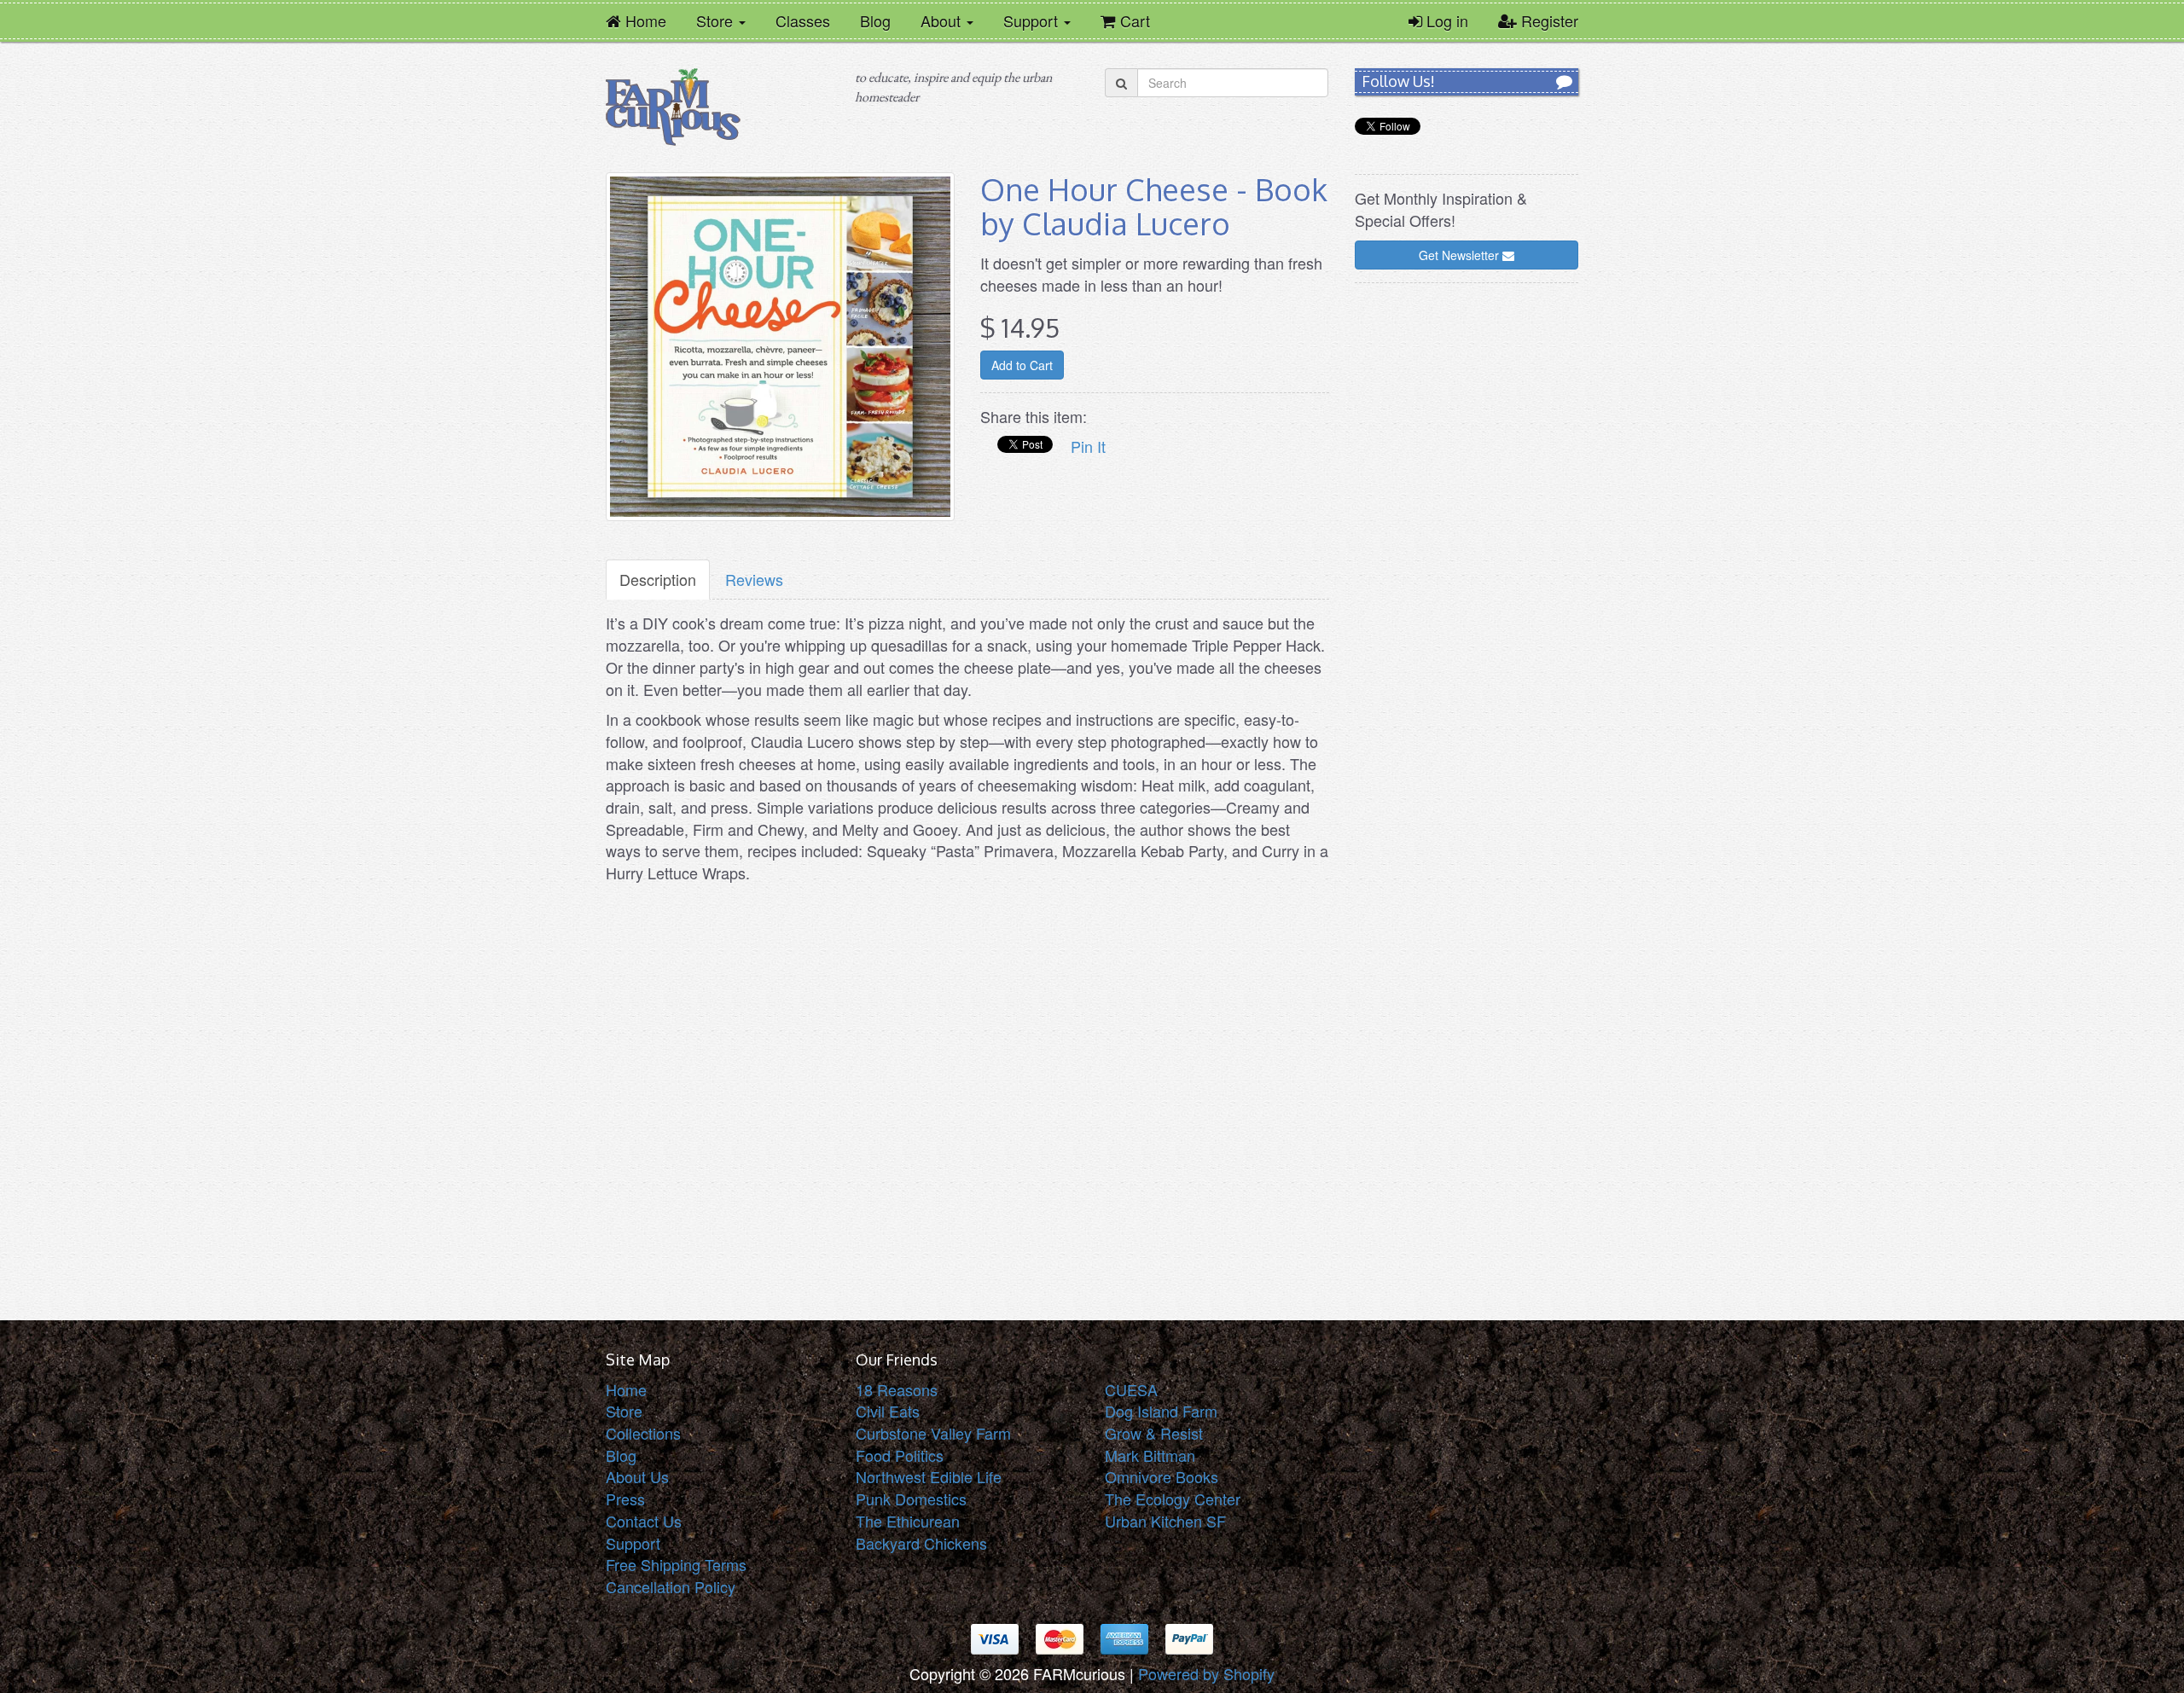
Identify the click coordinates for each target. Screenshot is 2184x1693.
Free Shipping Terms (676, 1564)
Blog (621, 1455)
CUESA (1131, 1389)
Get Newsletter (1461, 255)
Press (625, 1499)
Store (624, 1411)
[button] (721, 20)
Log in (1445, 20)
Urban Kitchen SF (1165, 1521)
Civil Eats (888, 1411)
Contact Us (644, 1521)
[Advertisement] (1467, 553)
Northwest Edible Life (929, 1476)
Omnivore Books (1162, 1476)
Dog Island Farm (1161, 1411)
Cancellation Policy (671, 1586)
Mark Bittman (1150, 1455)
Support (633, 1543)
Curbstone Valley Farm (933, 1433)
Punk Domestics (911, 1499)
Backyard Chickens (921, 1543)
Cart (1130, 20)
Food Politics (900, 1455)
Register (1548, 20)
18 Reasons (897, 1389)
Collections (643, 1433)
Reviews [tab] (754, 579)
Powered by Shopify (1206, 1673)
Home (626, 1389)
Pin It (1088, 446)
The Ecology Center (1173, 1499)
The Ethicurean (908, 1521)
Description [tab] (658, 579)
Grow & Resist (1154, 1433)
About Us (637, 1476)
